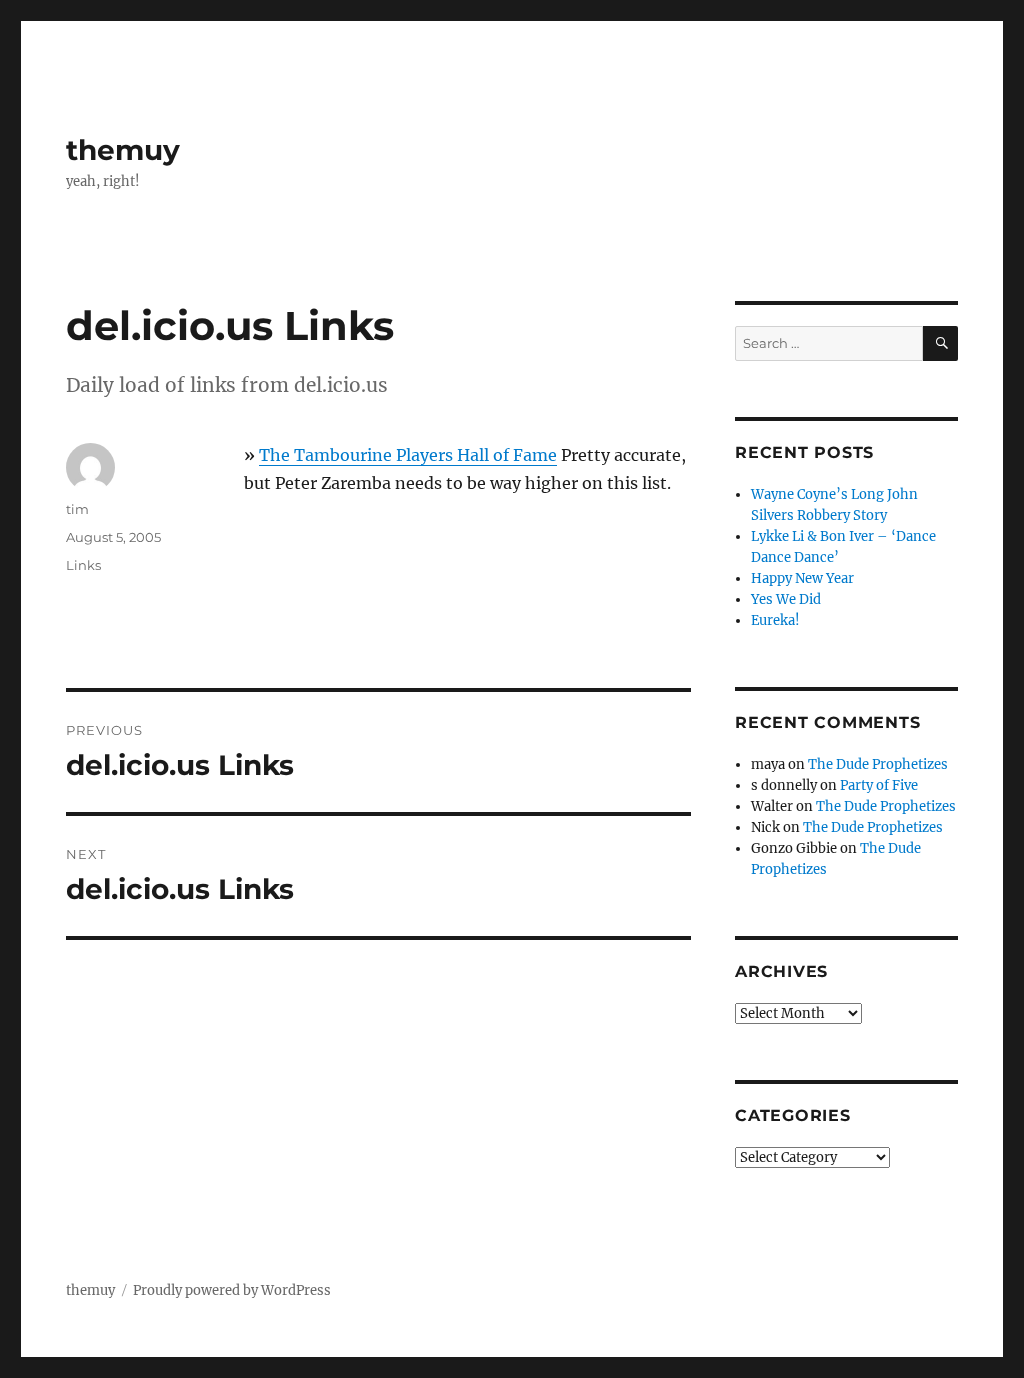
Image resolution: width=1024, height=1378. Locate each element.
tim (77, 509)
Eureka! (775, 620)
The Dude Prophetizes (878, 764)
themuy (123, 150)
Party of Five (879, 785)
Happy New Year (802, 578)
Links (83, 565)
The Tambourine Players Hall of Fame (408, 455)
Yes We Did (786, 599)
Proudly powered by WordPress (232, 1290)
